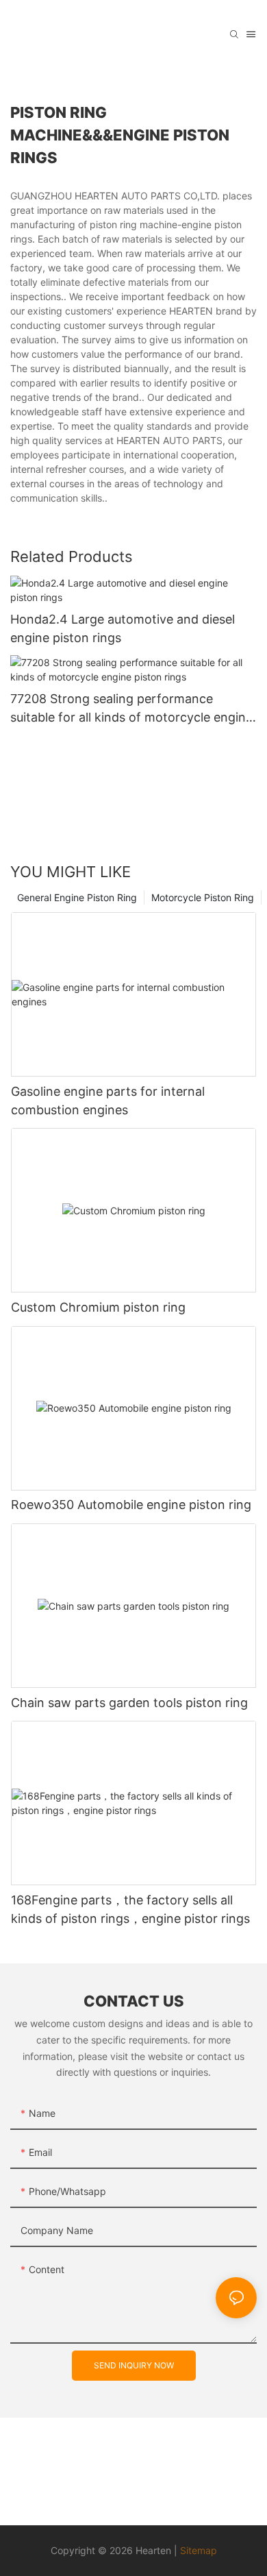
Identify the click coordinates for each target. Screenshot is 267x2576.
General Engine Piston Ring (77, 897)
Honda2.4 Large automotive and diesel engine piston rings (123, 628)
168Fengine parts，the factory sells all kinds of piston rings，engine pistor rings (130, 1909)
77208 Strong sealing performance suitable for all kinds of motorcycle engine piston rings (131, 709)
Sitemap (199, 2550)
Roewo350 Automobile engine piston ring (131, 1505)
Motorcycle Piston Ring (203, 897)
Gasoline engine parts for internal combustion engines (108, 1101)
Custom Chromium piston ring (98, 1307)
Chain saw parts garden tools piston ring (129, 1703)
